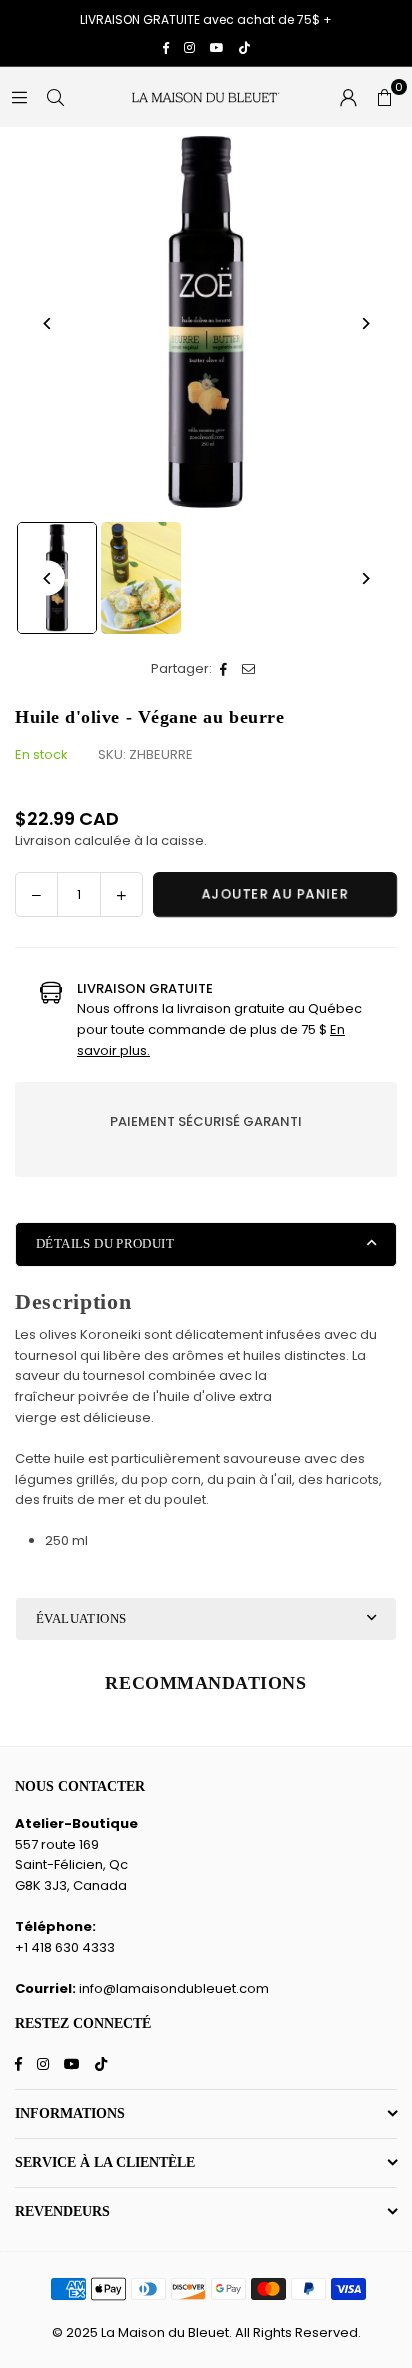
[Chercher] (55, 96)
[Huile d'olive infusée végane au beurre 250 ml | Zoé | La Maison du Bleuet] (141, 578)
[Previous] (47, 323)
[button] (384, 97)
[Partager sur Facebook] (224, 669)
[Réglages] (348, 97)
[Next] (364, 323)
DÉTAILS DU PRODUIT (105, 1243)
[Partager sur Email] (249, 669)
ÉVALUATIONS (81, 1618)
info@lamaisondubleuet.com (174, 1988)
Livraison (43, 840)
